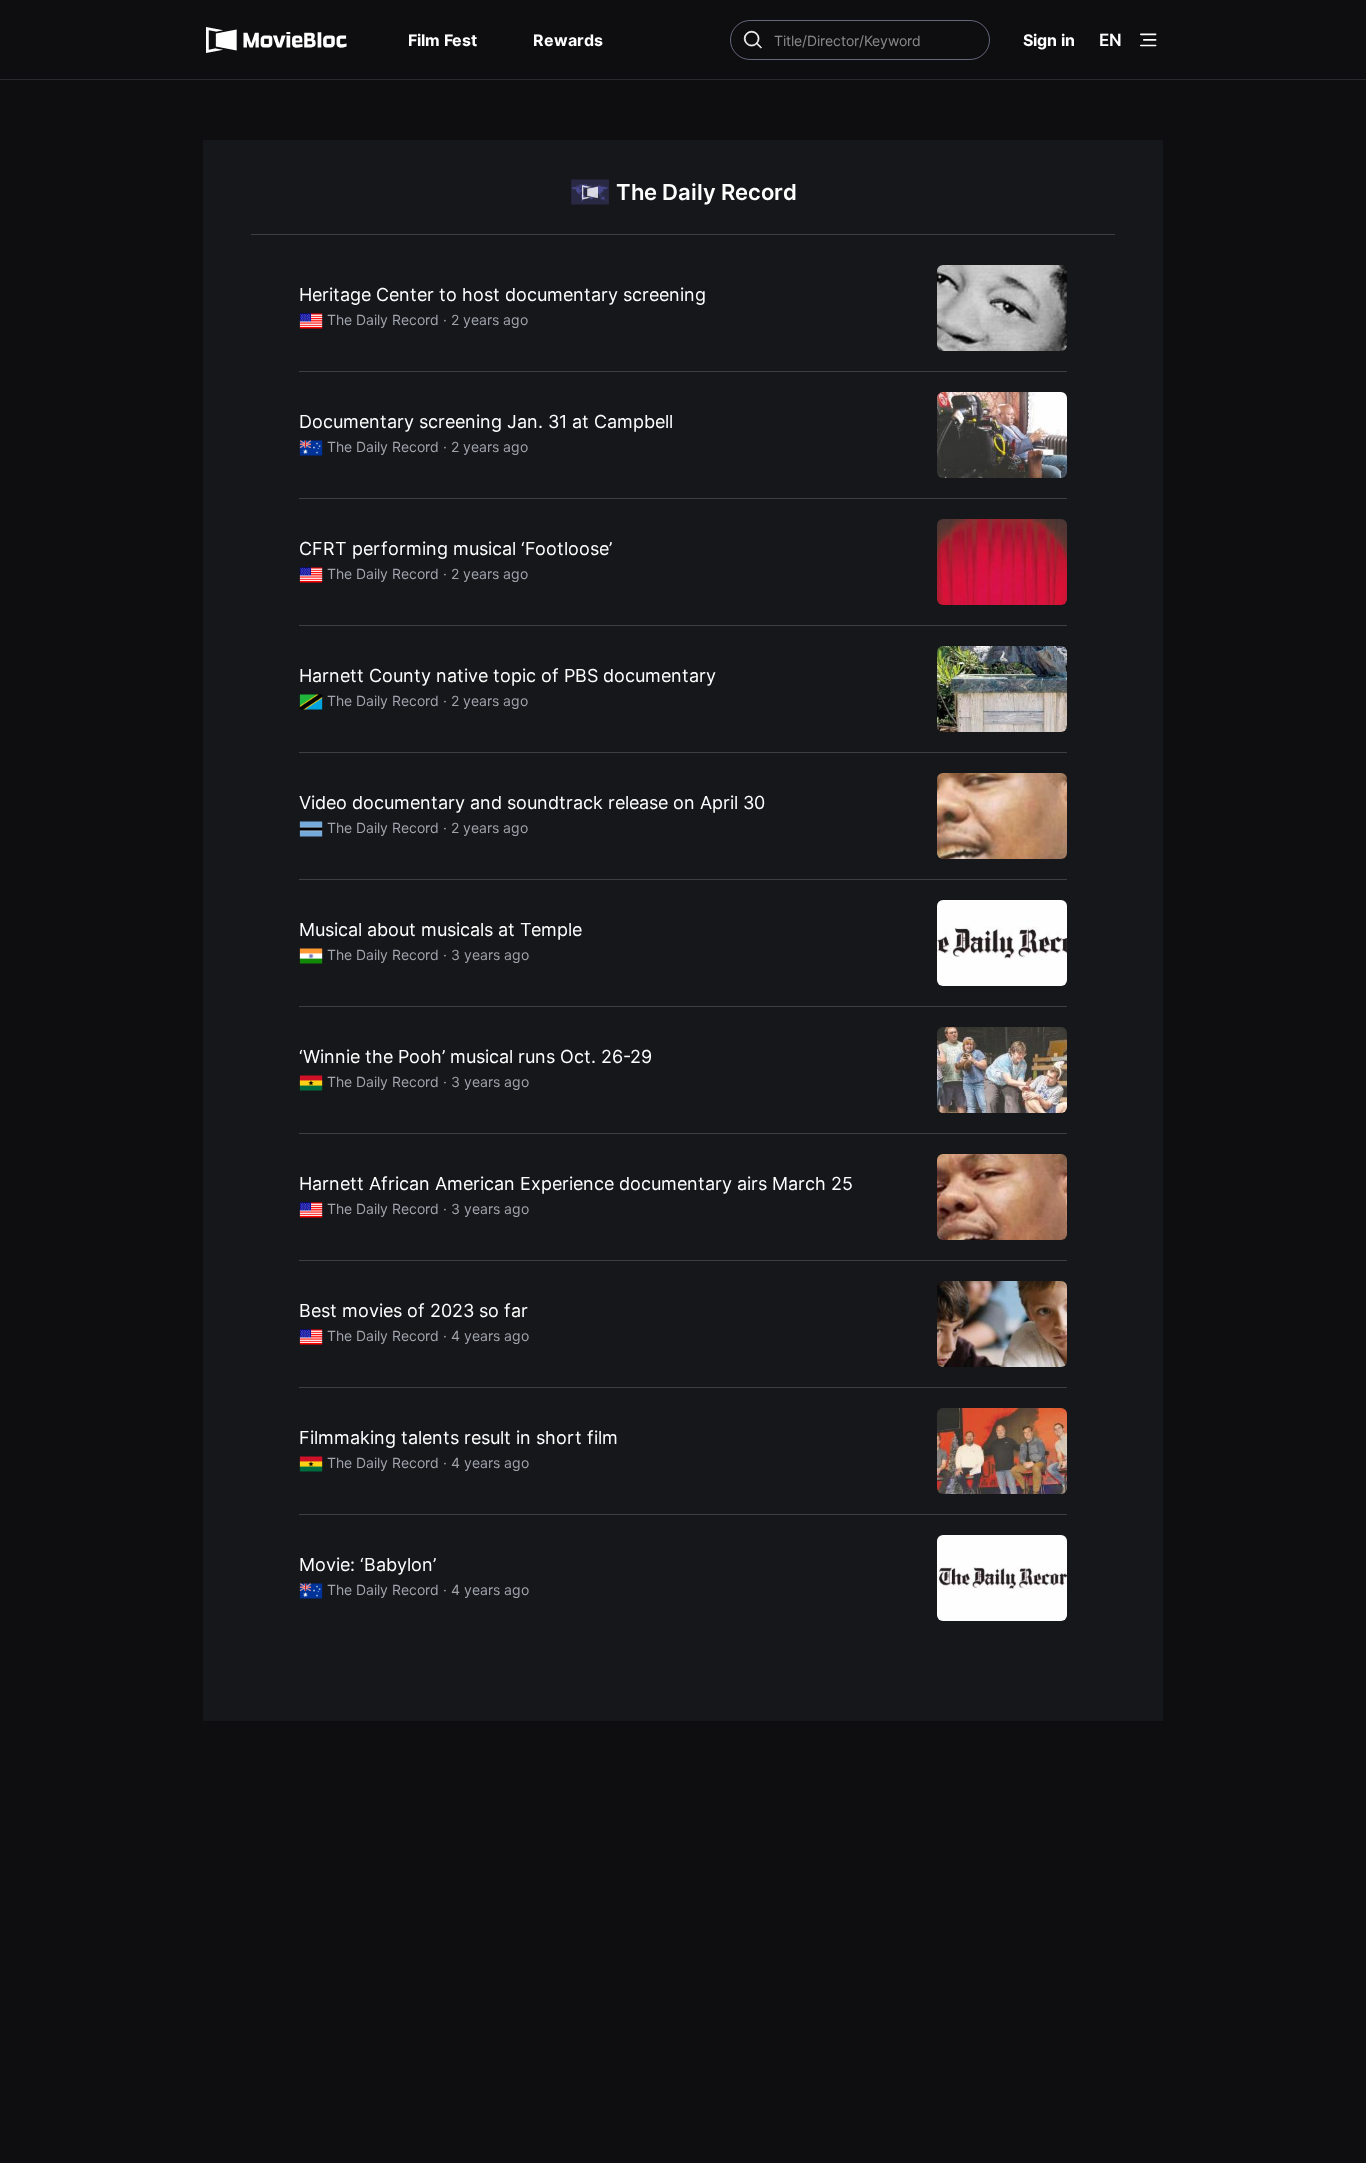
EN (1110, 40)
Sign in (1049, 40)
